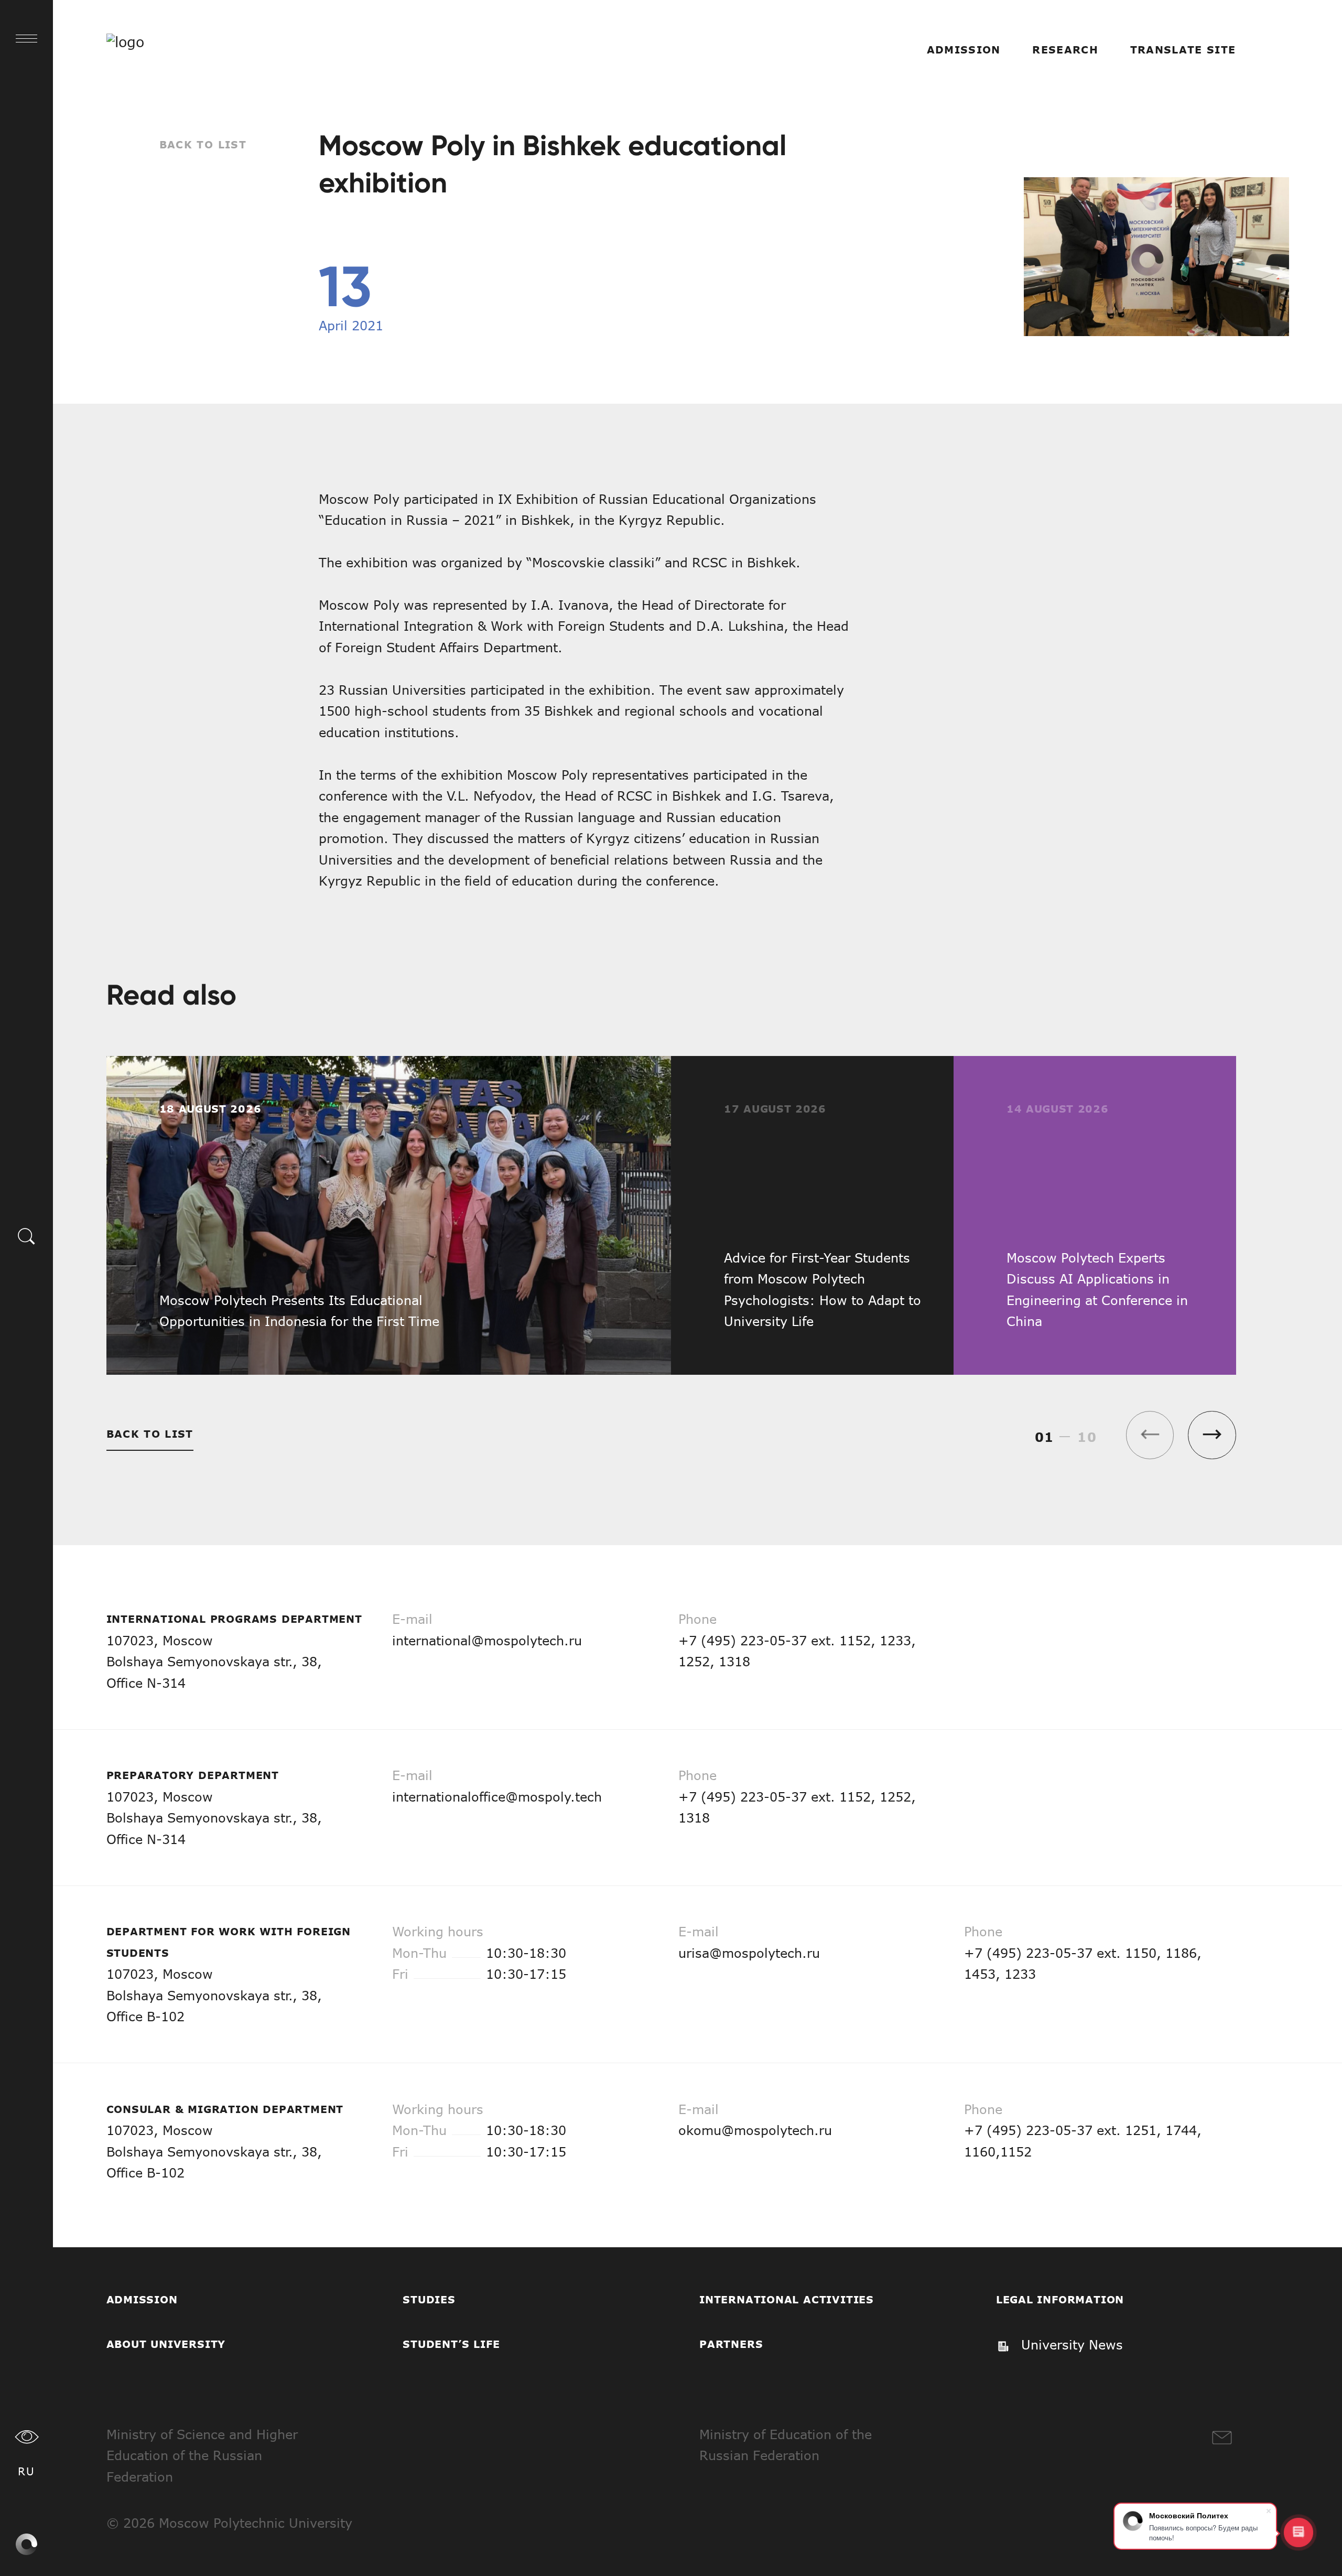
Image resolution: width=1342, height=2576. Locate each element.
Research (1065, 50)
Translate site (1183, 50)
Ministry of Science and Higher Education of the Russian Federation (202, 2455)
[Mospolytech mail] (1222, 2438)
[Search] (27, 1235)
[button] (1212, 1435)
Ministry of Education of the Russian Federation (786, 2445)
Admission (964, 50)
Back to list (203, 144)
